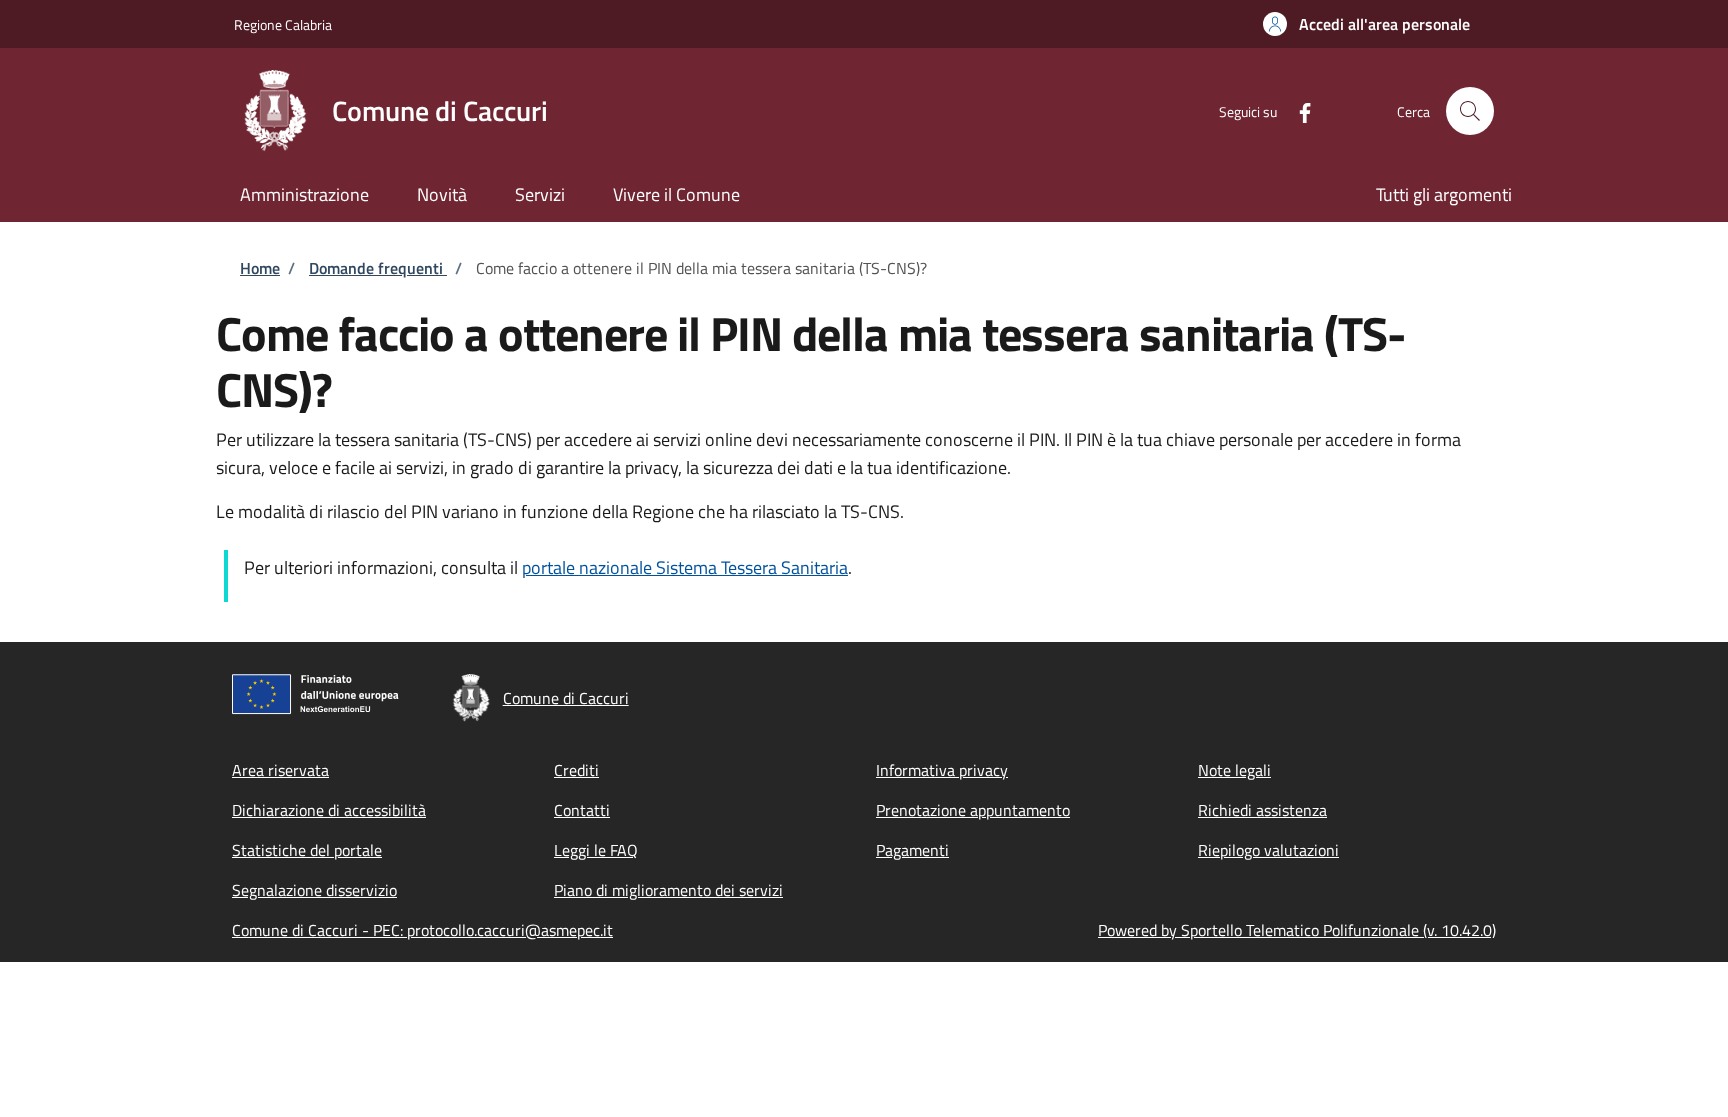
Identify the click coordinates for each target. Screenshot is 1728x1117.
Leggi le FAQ (596, 850)
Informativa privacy (942, 770)
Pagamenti (912, 850)
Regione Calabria (283, 24)
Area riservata (280, 770)
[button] (1366, 24)
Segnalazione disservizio (314, 890)
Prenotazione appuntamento (973, 810)
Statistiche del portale (307, 850)
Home (260, 268)
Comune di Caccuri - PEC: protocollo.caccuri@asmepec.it (422, 930)
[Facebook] (1297, 110)
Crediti (576, 770)
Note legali (1234, 770)
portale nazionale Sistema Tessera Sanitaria (685, 567)
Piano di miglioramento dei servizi (668, 890)
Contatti (582, 810)
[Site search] (1470, 111)
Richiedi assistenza (1262, 810)
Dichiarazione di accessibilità (329, 810)
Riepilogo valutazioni (1268, 850)
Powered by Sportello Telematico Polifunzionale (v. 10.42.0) (1297, 930)
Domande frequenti (378, 268)
